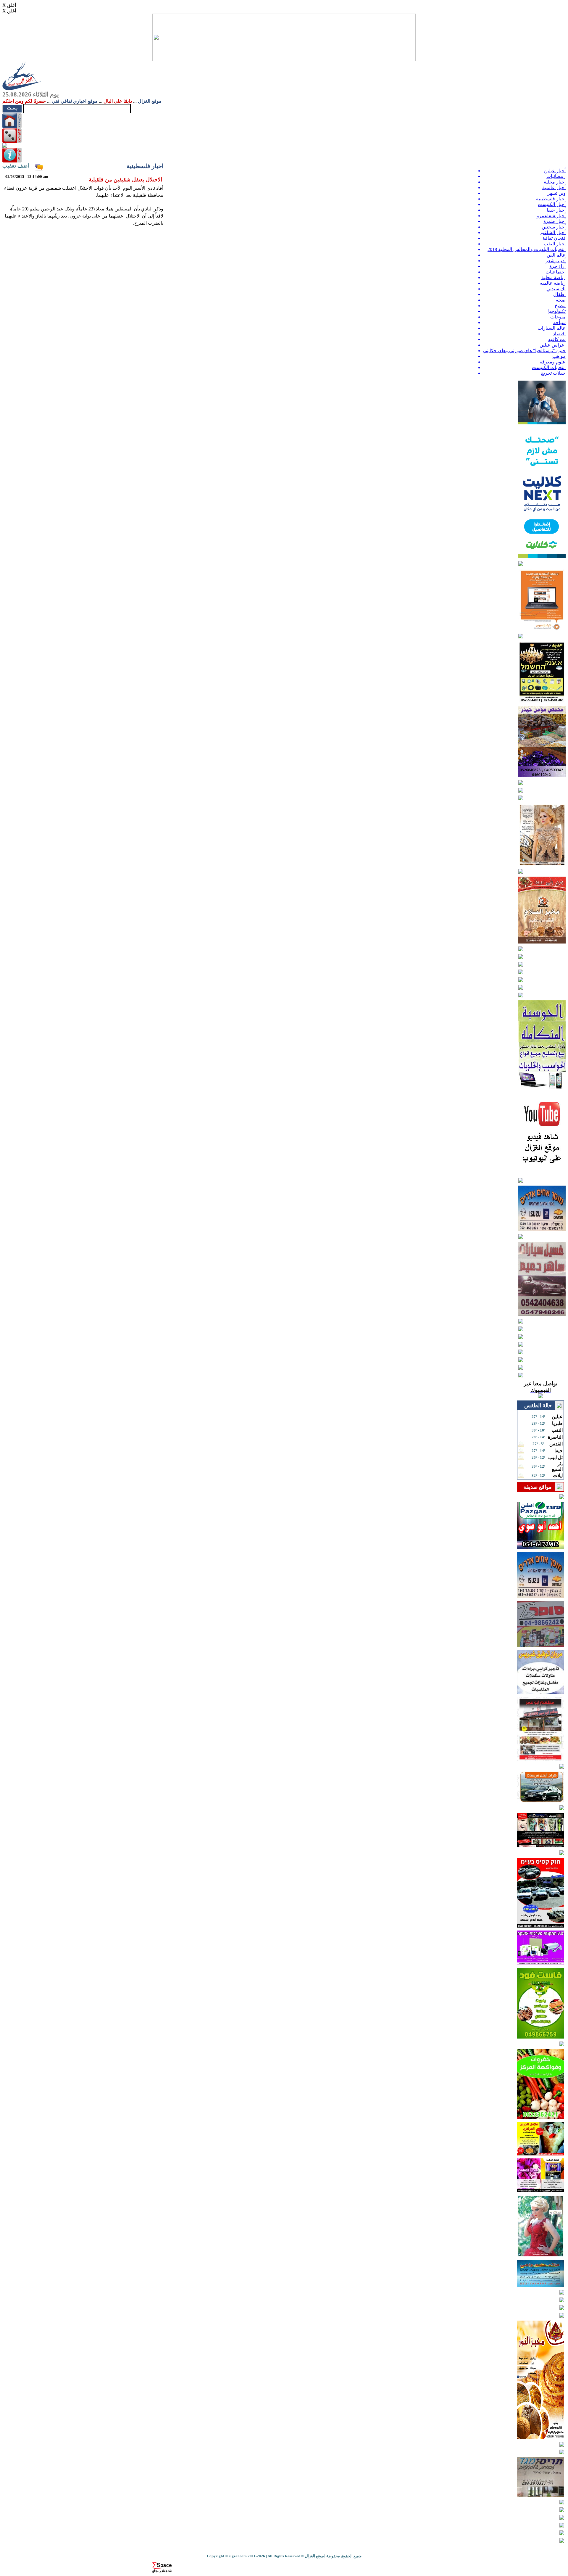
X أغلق (9, 5)
